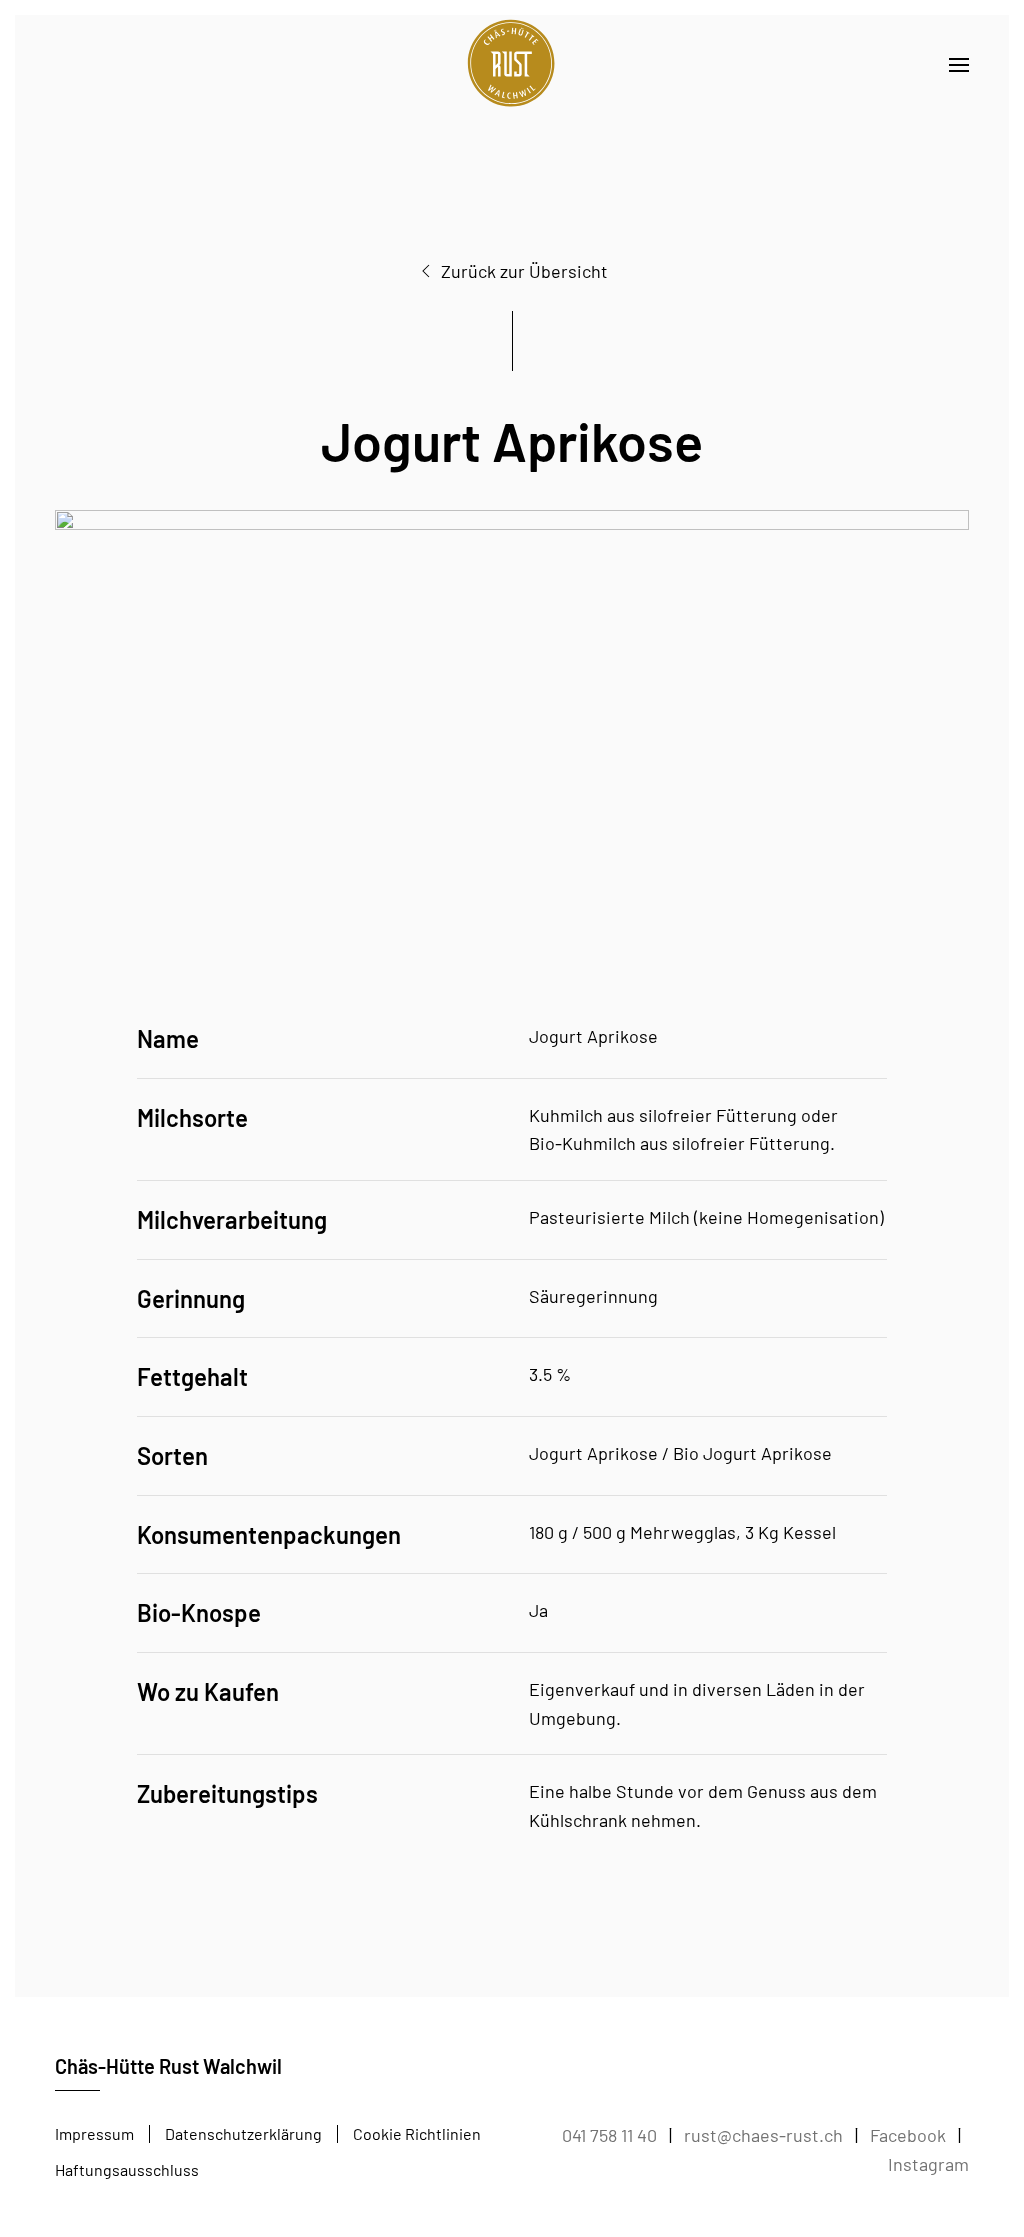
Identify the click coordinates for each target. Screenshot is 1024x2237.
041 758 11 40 (609, 2135)
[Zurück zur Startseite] (512, 65)
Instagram (928, 2164)
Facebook (908, 2135)
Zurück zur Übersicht (524, 271)
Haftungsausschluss (127, 2169)
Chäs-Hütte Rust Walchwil (168, 2066)
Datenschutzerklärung (243, 2133)
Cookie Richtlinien (417, 2133)
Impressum (94, 2133)
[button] (959, 65)
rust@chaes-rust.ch (763, 2135)
